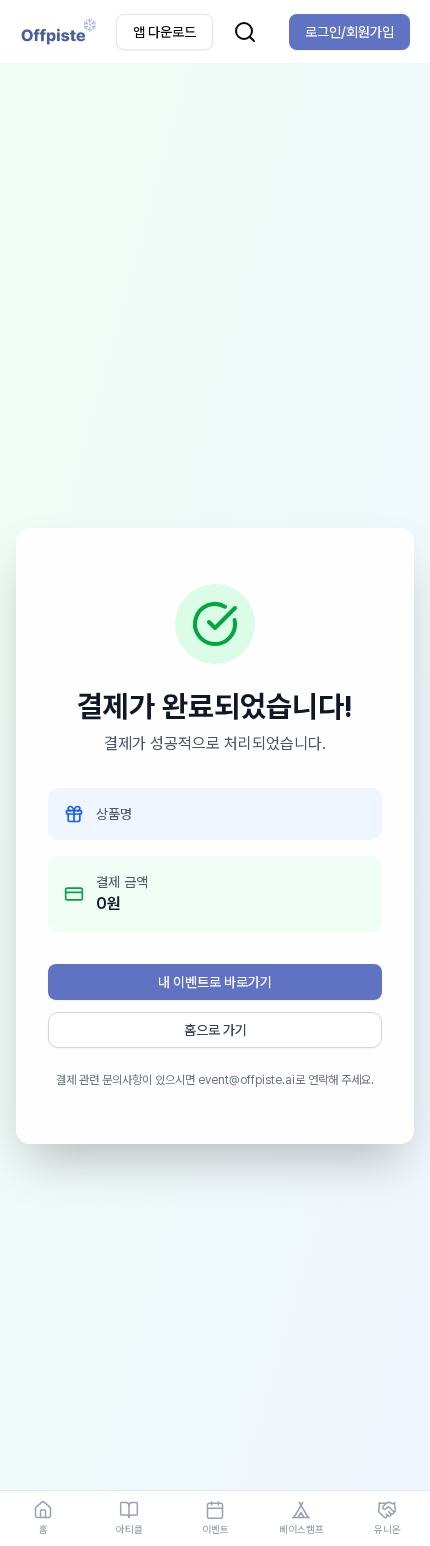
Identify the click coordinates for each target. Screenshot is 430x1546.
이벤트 (215, 1529)
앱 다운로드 (164, 32)
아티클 (129, 1529)
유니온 (387, 1529)
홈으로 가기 (215, 1030)
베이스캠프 (301, 1529)
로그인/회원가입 (349, 32)
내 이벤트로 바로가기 (215, 982)
